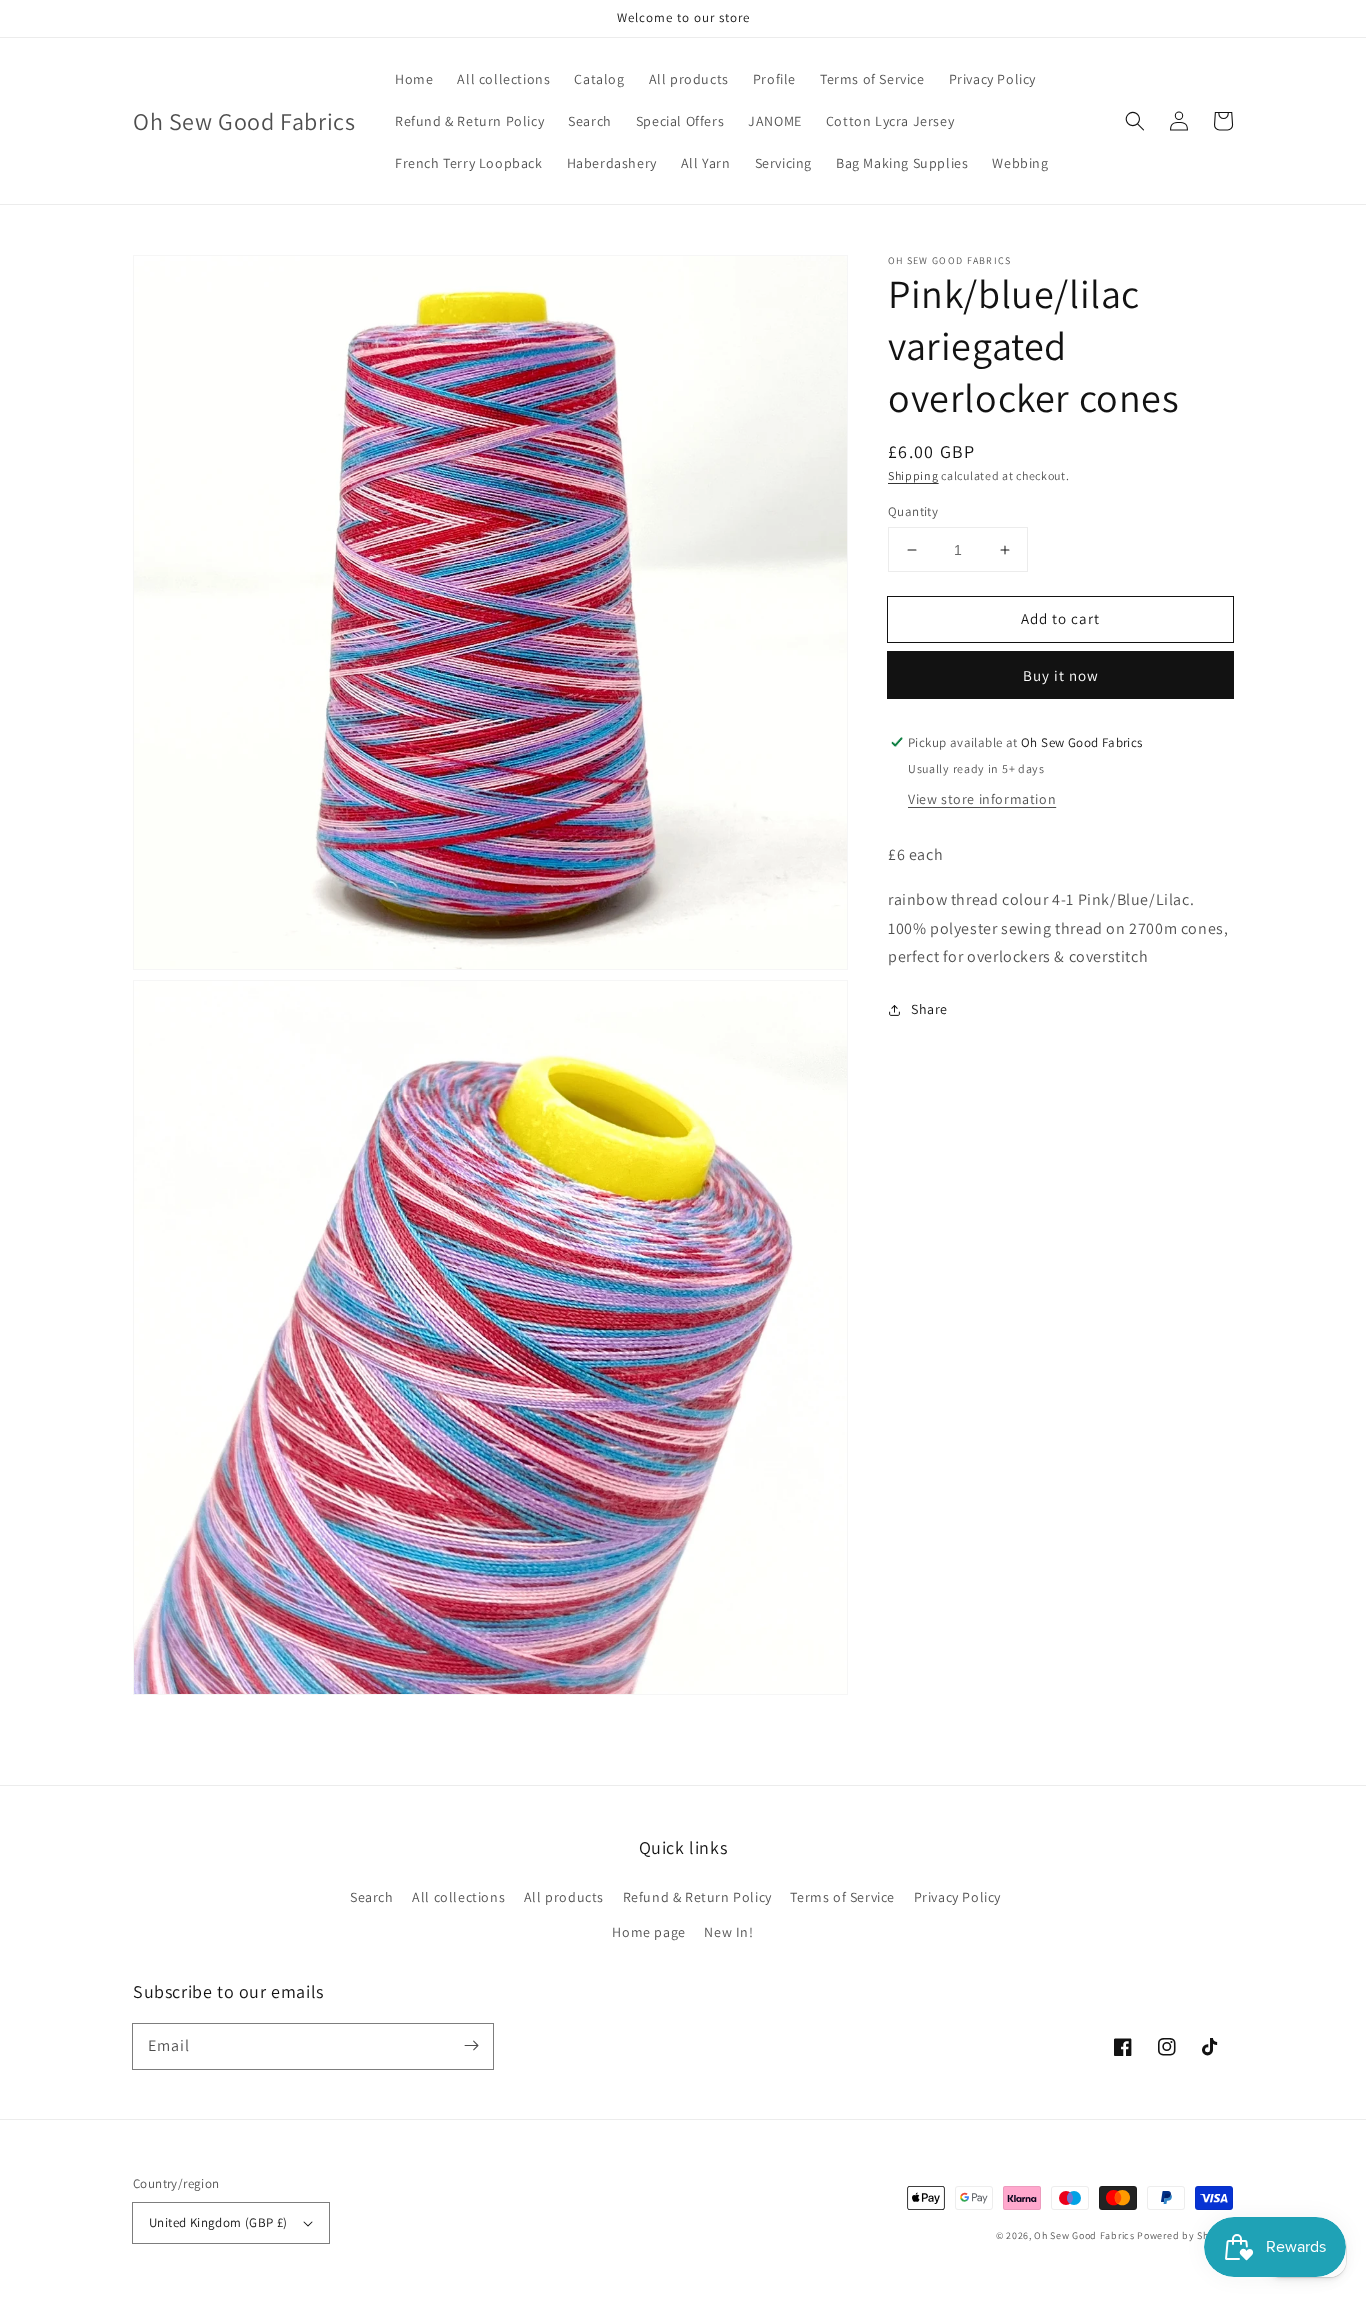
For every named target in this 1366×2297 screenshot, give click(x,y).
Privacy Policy (957, 1897)
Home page (648, 1932)
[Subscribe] (471, 2046)
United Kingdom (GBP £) (218, 2222)
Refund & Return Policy (697, 1897)
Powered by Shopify (1185, 2235)
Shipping (913, 475)
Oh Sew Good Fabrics (1084, 2235)
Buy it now (1061, 675)
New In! (728, 1932)
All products (564, 1897)
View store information (982, 799)
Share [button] (929, 1009)
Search (372, 1897)
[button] (1135, 121)
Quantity (913, 511)
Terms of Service (842, 1897)
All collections (458, 1897)
